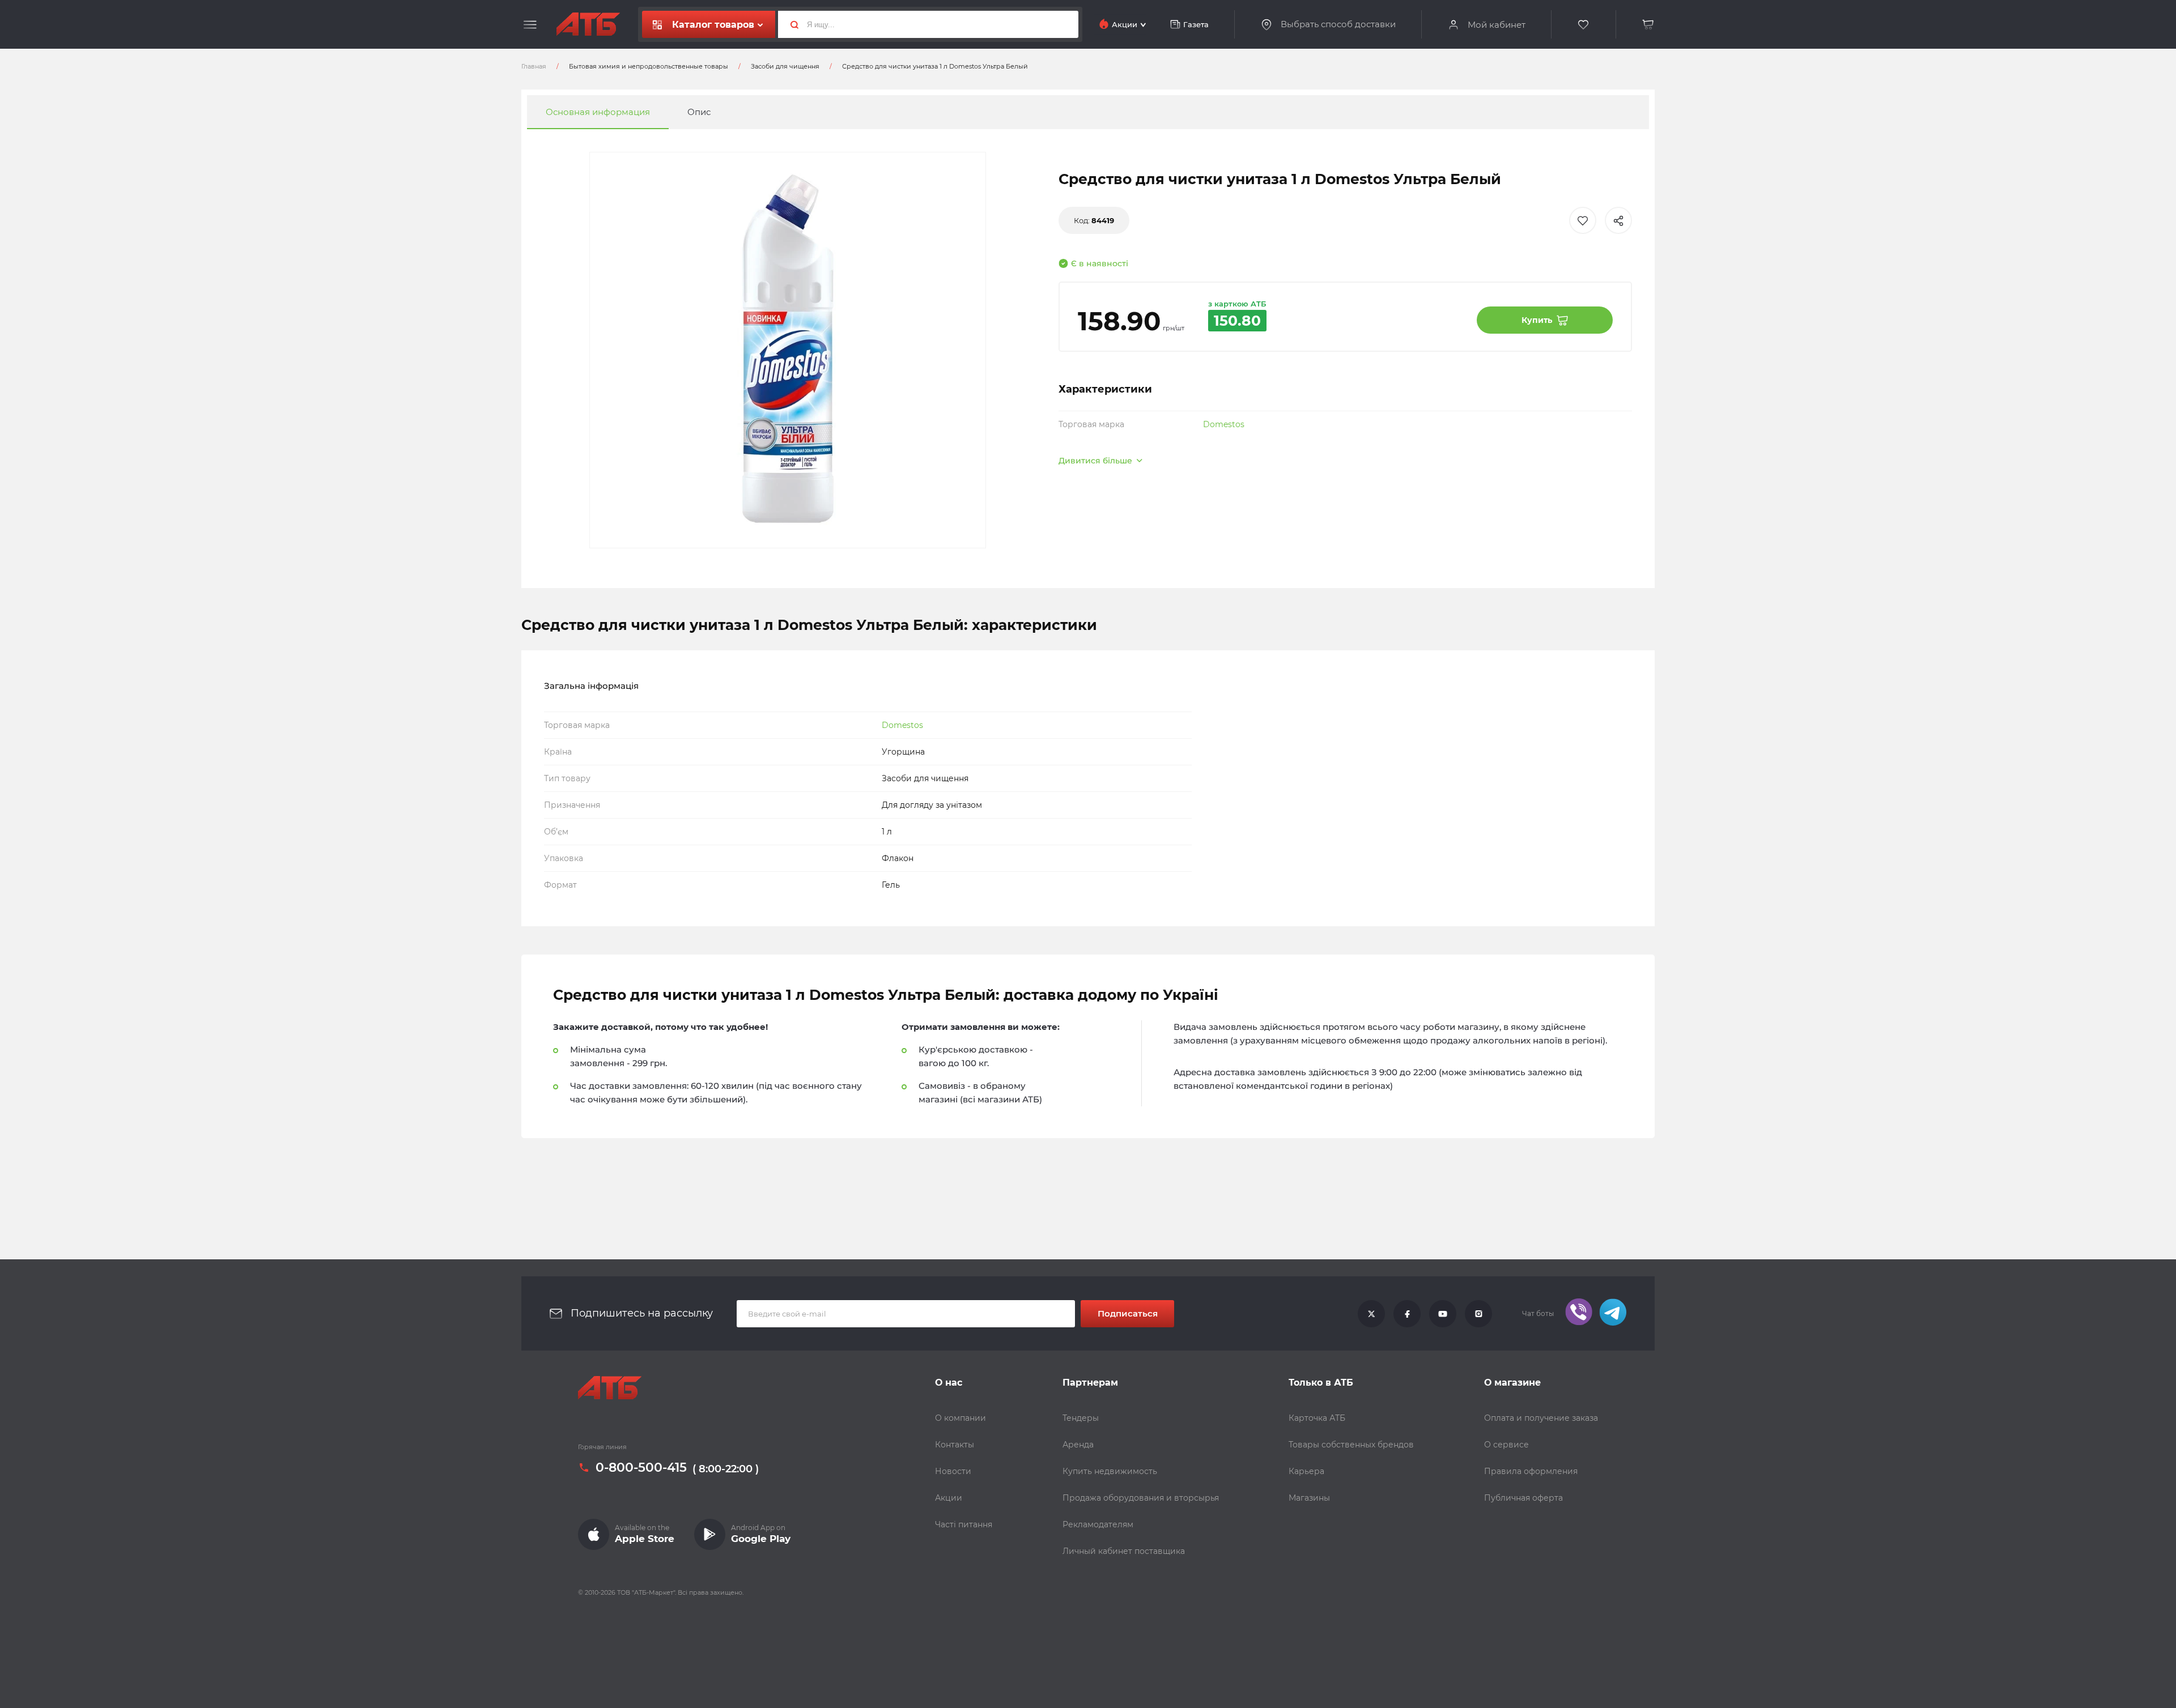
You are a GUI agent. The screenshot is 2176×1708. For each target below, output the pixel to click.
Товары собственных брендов (1351, 1445)
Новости (953, 1471)
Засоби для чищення (785, 66)
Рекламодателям (1098, 1524)
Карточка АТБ (1317, 1418)
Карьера (1306, 1471)
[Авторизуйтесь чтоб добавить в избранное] (1583, 220)
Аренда (1078, 1445)
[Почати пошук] (790, 24)
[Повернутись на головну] (588, 24)
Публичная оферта (1523, 1498)
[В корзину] (1648, 25)
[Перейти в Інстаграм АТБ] (1478, 1314)
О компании (960, 1418)
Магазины (1309, 1498)
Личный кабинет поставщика (1124, 1551)
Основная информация (598, 112)
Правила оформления (1531, 1471)
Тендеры (1081, 1418)
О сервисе (1506, 1445)
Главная (534, 66)
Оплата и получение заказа (1541, 1418)
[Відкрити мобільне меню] (530, 25)
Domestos (1224, 424)
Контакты (955, 1445)
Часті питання (964, 1524)
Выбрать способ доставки (1338, 24)
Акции (949, 1498)
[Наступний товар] (1945, 816)
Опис (699, 112)
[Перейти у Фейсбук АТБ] (1407, 1314)
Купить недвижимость (1110, 1471)
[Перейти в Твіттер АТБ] (1371, 1314)
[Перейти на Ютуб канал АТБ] (1443, 1314)
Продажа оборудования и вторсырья (1141, 1498)
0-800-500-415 (641, 1468)
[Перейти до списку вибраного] (1584, 25)
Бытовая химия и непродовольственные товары (649, 66)
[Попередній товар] (231, 816)
